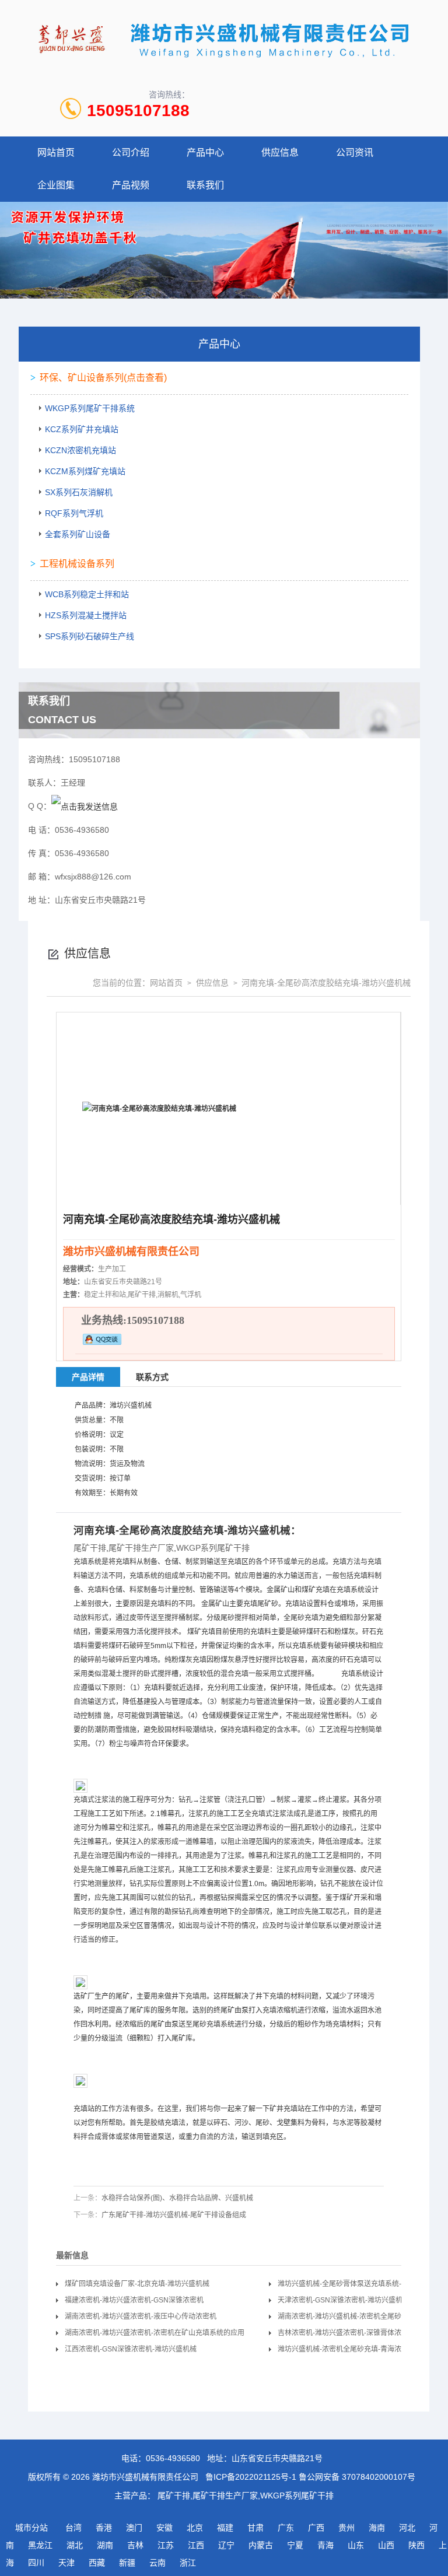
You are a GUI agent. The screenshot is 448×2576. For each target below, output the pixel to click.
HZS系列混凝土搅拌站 (86, 615)
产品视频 (131, 185)
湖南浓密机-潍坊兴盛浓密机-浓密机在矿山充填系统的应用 (155, 2333)
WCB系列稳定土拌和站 (87, 594)
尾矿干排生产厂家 (141, 1548)
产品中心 (205, 153)
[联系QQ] (85, 806)
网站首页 (56, 153)
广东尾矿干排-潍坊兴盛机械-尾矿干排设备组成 (174, 2215)
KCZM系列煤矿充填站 (85, 471)
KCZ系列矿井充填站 (82, 429)
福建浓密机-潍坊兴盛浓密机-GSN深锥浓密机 (134, 2300)
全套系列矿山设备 (78, 534)
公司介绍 (131, 153)
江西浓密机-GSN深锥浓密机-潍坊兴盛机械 (131, 2349)
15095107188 (138, 111)
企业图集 (56, 185)
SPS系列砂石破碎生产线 (90, 636)
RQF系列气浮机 (74, 513)
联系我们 (205, 185)
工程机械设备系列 (77, 564)
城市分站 (32, 2528)
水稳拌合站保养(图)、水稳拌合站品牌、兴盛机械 (177, 2198)
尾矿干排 (90, 1548)
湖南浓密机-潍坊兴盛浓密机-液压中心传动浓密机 (141, 2316)
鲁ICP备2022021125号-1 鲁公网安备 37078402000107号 (310, 2477)
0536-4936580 (173, 2458)
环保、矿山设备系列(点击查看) (103, 378)
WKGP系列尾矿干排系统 (90, 408)
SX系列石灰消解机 (79, 492)
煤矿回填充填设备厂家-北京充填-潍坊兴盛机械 (137, 2284)
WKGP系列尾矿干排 (213, 1548)
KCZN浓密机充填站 (80, 450)
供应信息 (280, 153)
